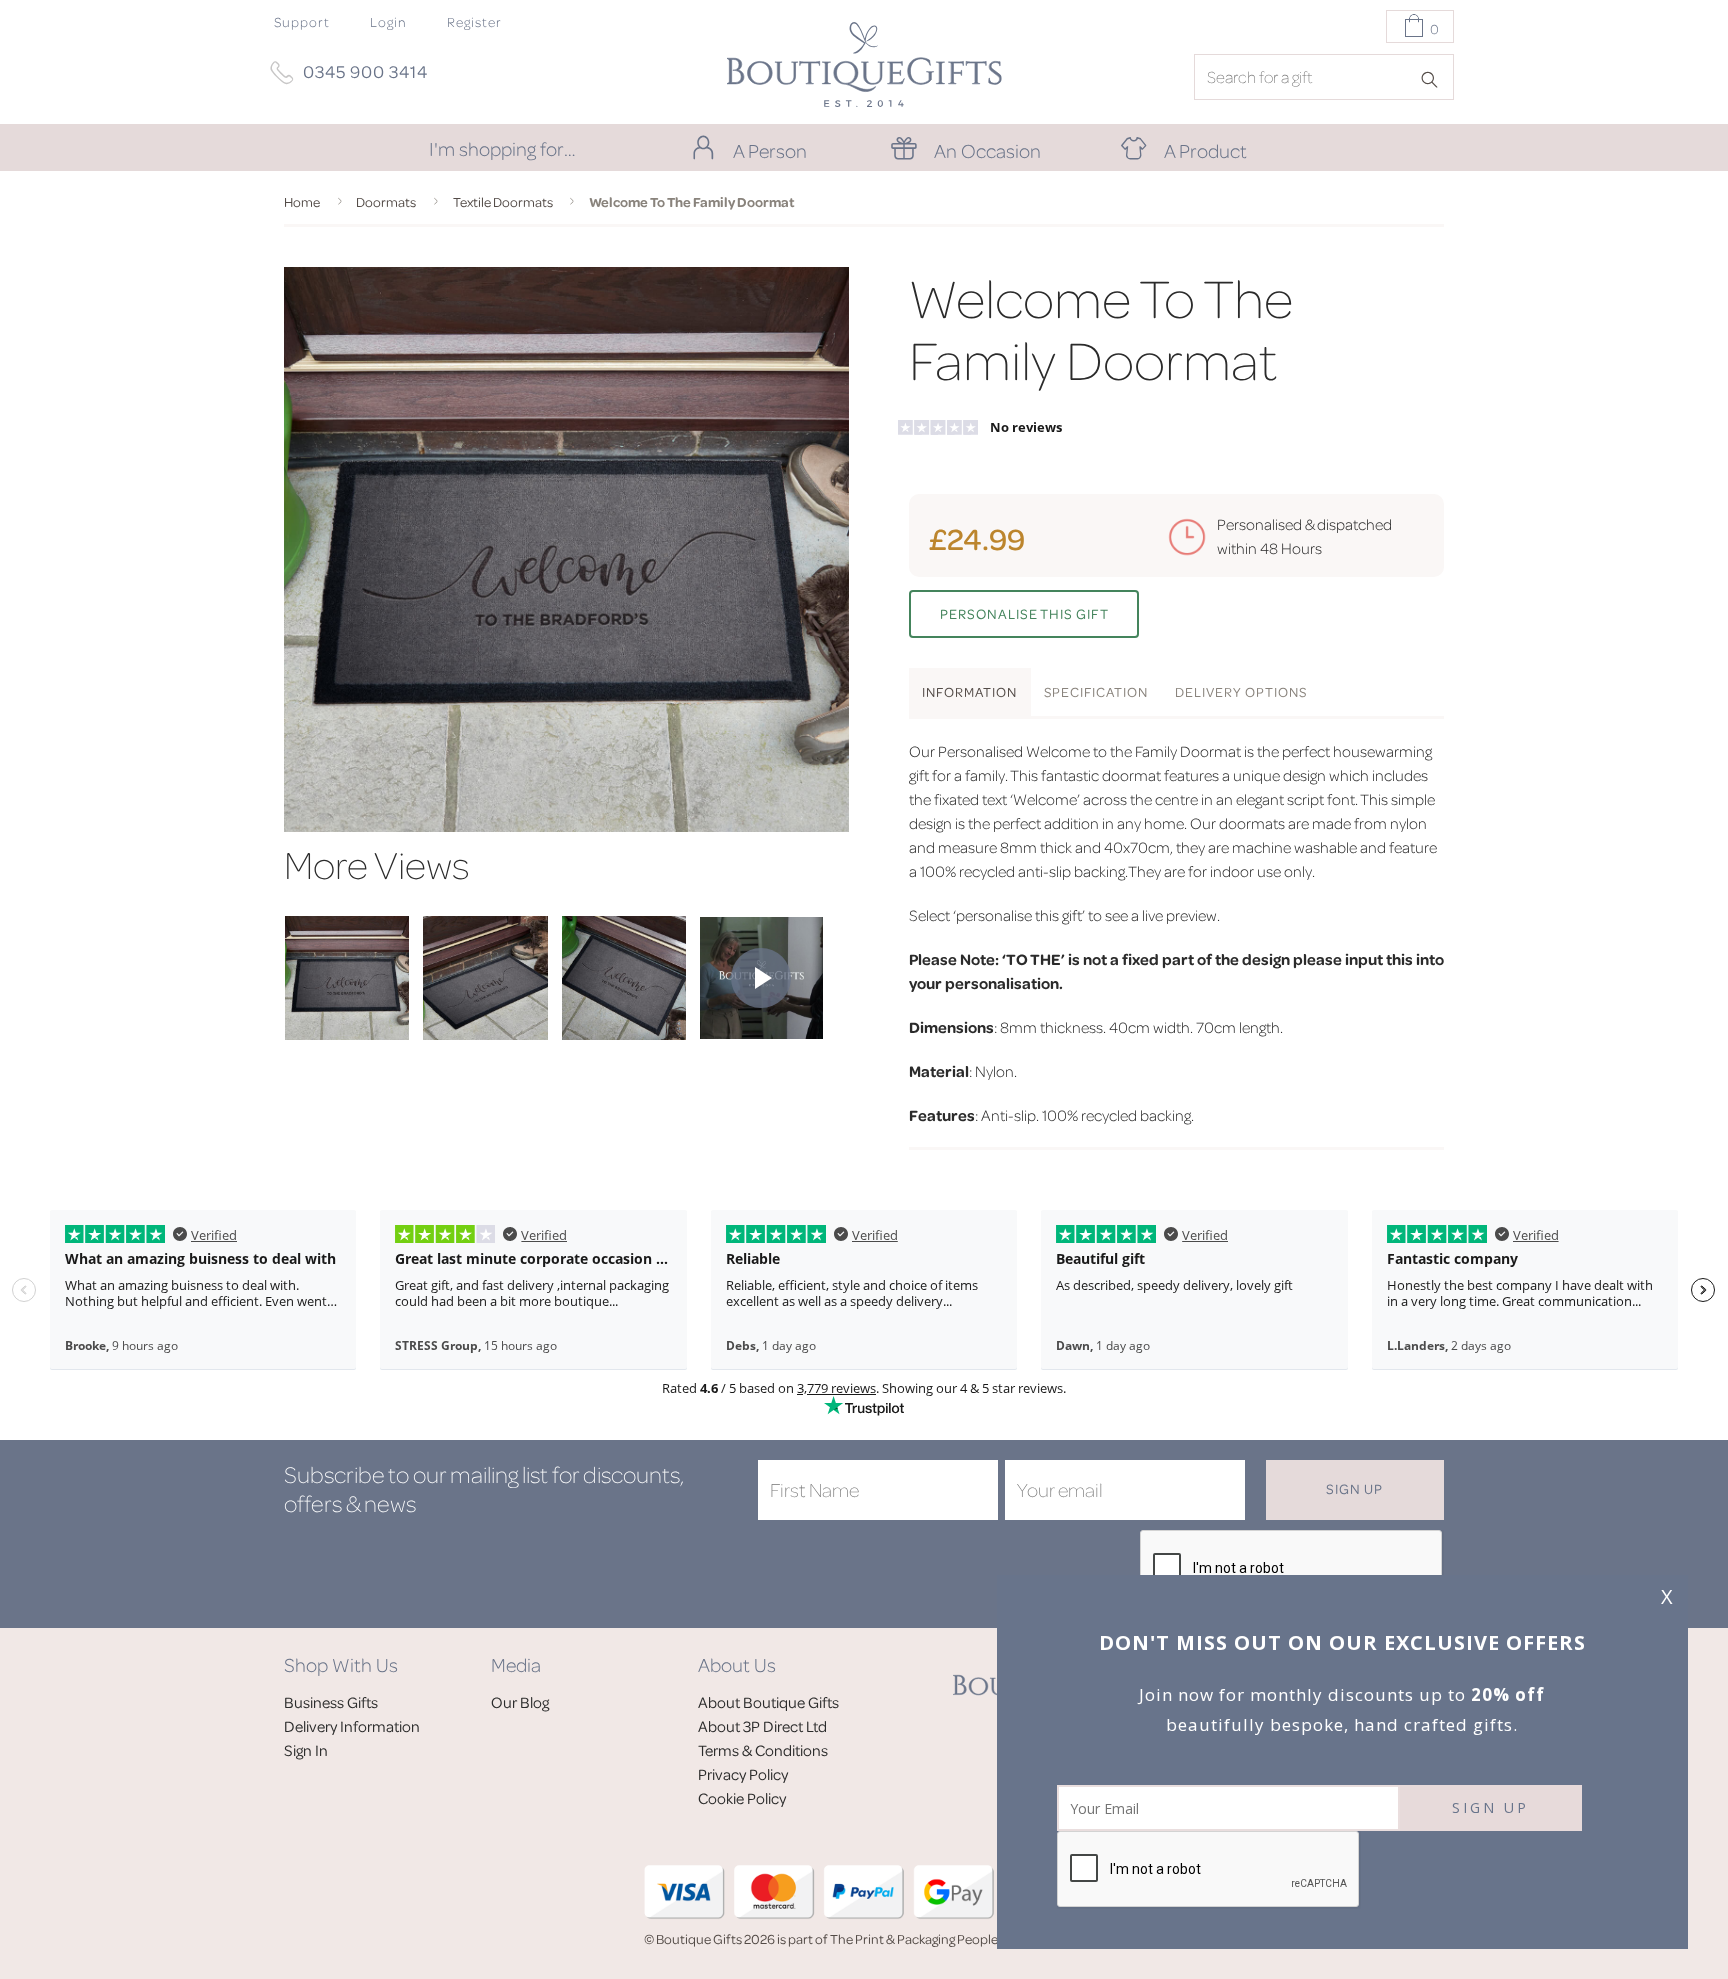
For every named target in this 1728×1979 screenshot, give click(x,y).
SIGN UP (1490, 1807)
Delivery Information (352, 1726)
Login (388, 21)
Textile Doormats (503, 201)
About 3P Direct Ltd (762, 1726)
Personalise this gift (1024, 613)
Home (302, 201)
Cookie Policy (742, 1798)
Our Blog (520, 1702)
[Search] (1436, 78)
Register (474, 21)
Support (302, 21)
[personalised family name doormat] (347, 1034)
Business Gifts (331, 1702)
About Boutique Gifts (768, 1702)
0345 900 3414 (365, 71)
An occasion (987, 150)
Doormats (386, 201)
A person (770, 150)
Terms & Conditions (763, 1750)
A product (1205, 150)
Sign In (306, 1750)
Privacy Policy (743, 1774)
